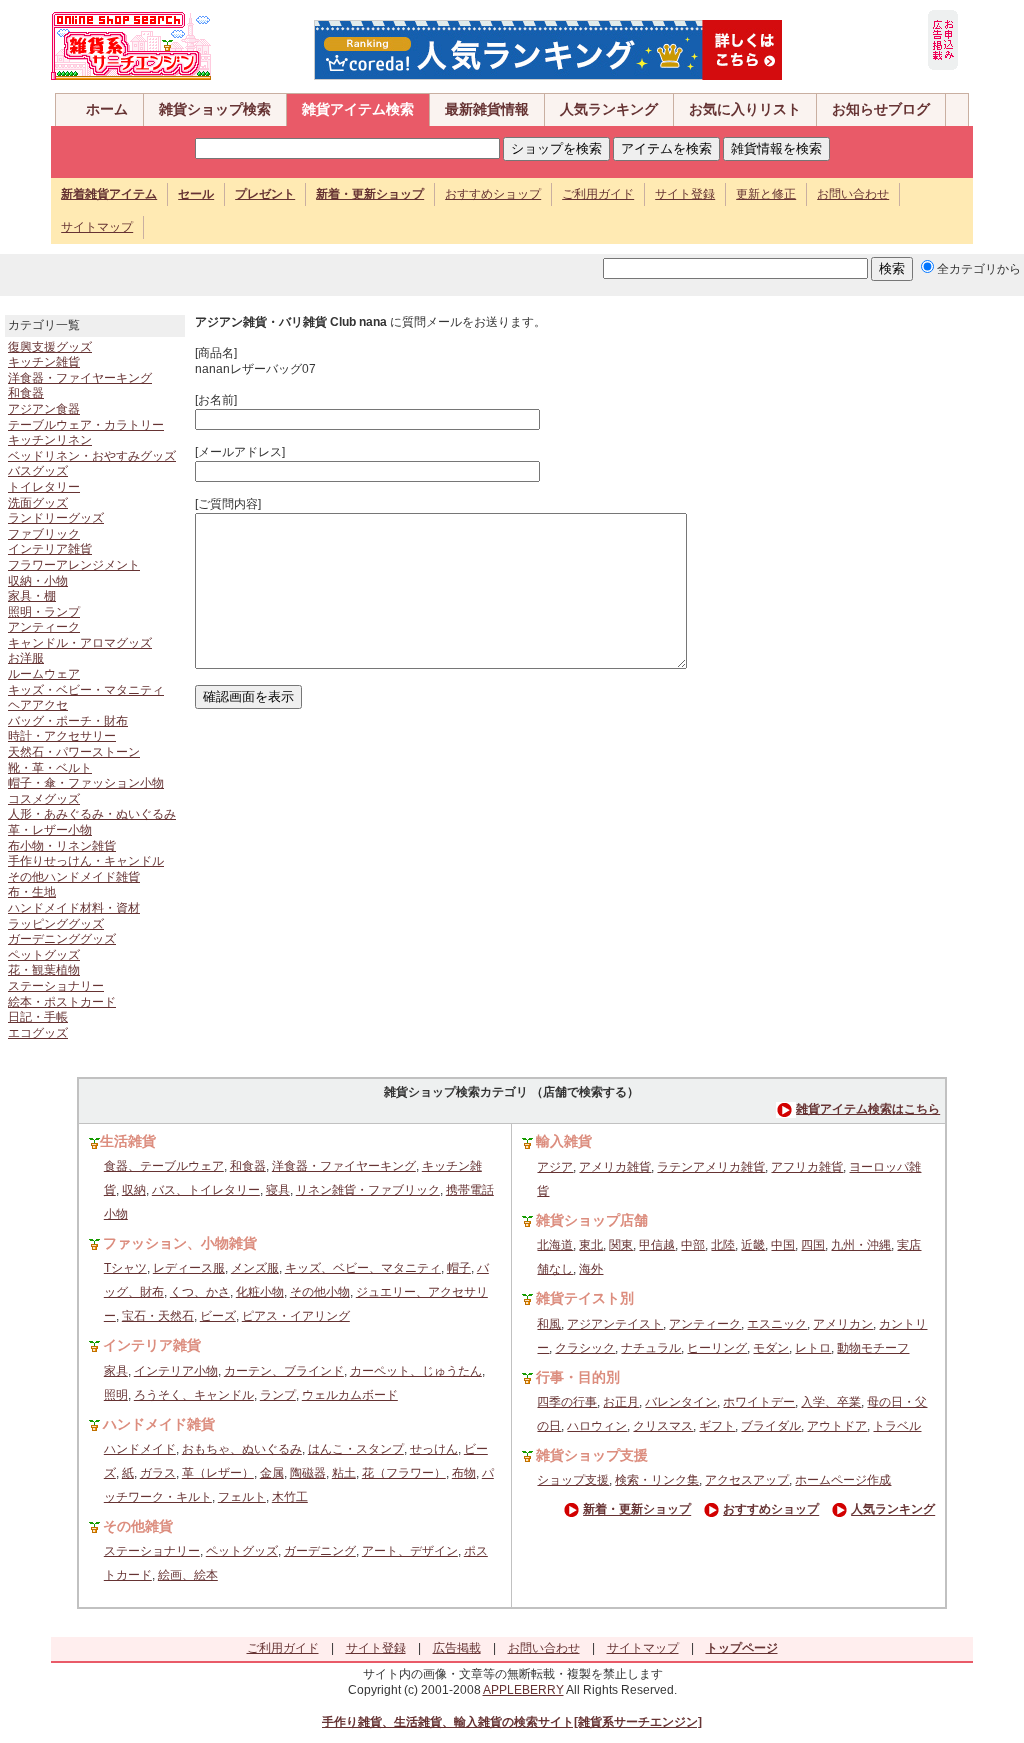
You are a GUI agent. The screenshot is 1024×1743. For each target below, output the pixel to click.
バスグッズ (38, 471)
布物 (464, 1473)
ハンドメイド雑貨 (159, 1424)
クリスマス (663, 1426)
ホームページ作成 (843, 1480)
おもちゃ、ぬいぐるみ (242, 1449)
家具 (116, 1371)
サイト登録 (685, 194)
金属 (272, 1473)
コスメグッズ (44, 799)
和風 (549, 1324)
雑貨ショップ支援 (592, 1455)
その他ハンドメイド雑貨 (74, 877)
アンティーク (44, 627)
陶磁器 (308, 1473)
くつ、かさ (200, 1292)
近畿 (753, 1245)
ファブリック (44, 534)
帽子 (459, 1268)
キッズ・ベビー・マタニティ (86, 690)
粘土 (344, 1473)
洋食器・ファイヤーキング (80, 378)
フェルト (242, 1497)
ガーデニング (320, 1551)
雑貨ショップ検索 (215, 109)
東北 (591, 1245)
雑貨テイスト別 (585, 1298)
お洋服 (26, 658)
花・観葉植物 (44, 970)
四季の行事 (567, 1402)
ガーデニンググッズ (62, 939)
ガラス (158, 1473)
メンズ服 (255, 1268)
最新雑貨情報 (487, 109)
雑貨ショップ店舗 (592, 1220)
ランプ (278, 1395)
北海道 (555, 1245)
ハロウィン (597, 1426)
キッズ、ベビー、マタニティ (363, 1268)
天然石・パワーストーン (74, 752)
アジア (555, 1167)
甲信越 (657, 1245)
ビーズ (218, 1316)
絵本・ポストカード (62, 1002)
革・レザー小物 (50, 830)
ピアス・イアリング (296, 1316)
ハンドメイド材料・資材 (74, 908)
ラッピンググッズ (56, 924)
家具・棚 (32, 596)
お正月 (621, 1402)
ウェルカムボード (350, 1395)
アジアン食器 (44, 409)
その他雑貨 (138, 1526)
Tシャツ (125, 1268)
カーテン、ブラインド (284, 1371)
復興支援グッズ (50, 347)
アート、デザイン (410, 1551)
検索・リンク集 (657, 1480)
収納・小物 (38, 581)
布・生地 (32, 892)
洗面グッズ (38, 503)
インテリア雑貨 (50, 549)
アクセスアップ (747, 1480)
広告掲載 (457, 1648)
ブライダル (771, 1426)
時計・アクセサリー (62, 736)
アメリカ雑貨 (615, 1167)
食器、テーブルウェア (164, 1166)
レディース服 (189, 1268)
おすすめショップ (493, 194)
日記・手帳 (38, 1017)
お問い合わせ (853, 194)
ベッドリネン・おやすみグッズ (92, 456)
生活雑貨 (128, 1141)
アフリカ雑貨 (807, 1167)
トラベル (897, 1426)
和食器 (26, 393)
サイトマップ (97, 227)
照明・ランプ (44, 612)
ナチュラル (651, 1348)
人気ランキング (609, 109)
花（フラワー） (404, 1473)
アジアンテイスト (615, 1324)
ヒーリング (717, 1348)
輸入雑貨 (564, 1141)
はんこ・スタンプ (356, 1449)
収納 (134, 1190)
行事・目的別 (578, 1377)
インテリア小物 (176, 1371)
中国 (783, 1245)
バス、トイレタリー (206, 1190)
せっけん (434, 1449)
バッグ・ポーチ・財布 (68, 721)
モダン (771, 1348)
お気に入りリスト (745, 109)
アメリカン (843, 1324)
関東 (621, 1245)
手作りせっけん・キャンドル (86, 861)
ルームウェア (44, 674)
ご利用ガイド (598, 194)
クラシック (585, 1348)
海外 (591, 1269)
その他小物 (320, 1292)
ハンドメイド (140, 1449)
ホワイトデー (759, 1402)
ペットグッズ (44, 955)
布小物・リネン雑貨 (62, 846)
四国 (813, 1245)
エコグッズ (38, 1033)
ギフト (717, 1426)
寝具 (278, 1190)
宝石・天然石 (158, 1316)
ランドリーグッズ (56, 518)
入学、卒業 (831, 1402)
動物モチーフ (873, 1348)
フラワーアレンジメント (74, 565)
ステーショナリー (56, 986)
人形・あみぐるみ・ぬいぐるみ (92, 814)
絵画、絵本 (188, 1575)
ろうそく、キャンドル (194, 1395)
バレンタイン (681, 1402)
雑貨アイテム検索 (358, 109)
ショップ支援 (573, 1480)
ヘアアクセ (38, 705)
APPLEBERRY (523, 1690)
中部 (693, 1245)
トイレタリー (44, 487)
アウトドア (837, 1426)
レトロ (813, 1348)
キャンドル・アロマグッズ (80, 643)
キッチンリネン (50, 440)
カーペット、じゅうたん (416, 1371)
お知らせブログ (881, 109)
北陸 (723, 1245)
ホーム (107, 109)
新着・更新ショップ (637, 1510)
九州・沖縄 (861, 1245)
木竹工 (290, 1497)
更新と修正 (766, 194)
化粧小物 (260, 1292)
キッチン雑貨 (44, 362)
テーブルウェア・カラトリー (86, 425)
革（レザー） (218, 1473)
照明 (116, 1395)
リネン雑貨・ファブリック (368, 1190)
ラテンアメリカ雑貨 (711, 1167)
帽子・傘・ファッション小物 (86, 783)
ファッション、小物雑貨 (180, 1243)
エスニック (777, 1324)
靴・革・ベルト (50, 768)
